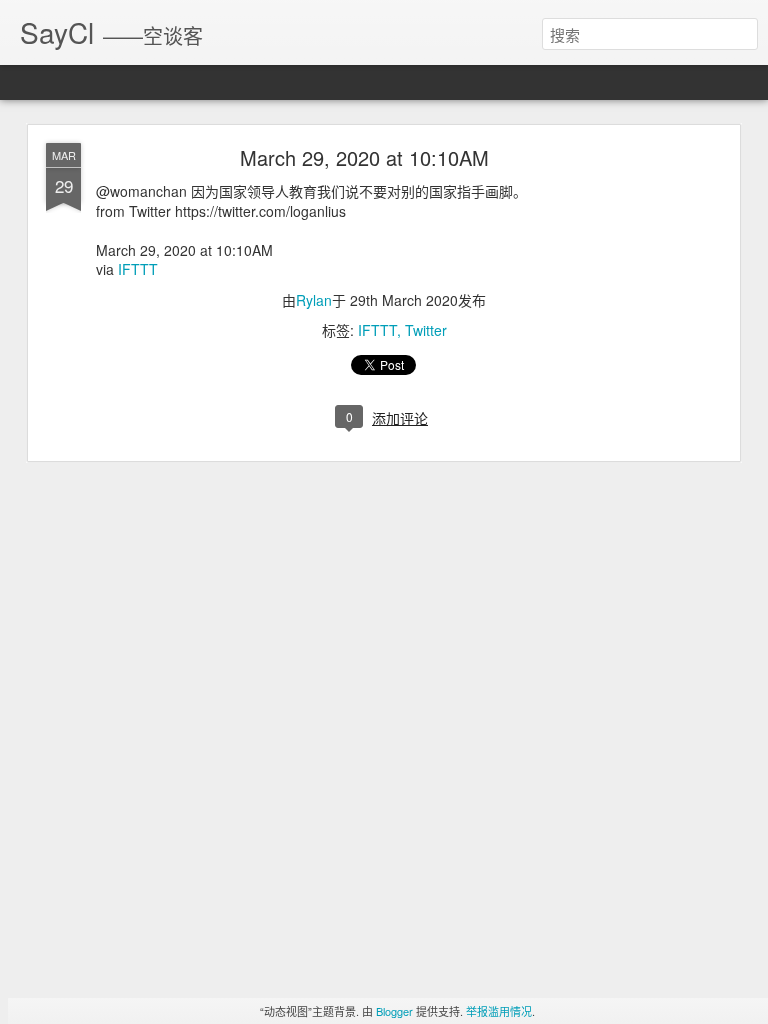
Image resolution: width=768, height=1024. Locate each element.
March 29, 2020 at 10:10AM (364, 157)
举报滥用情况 (499, 1011)
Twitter (426, 330)
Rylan (314, 300)
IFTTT (138, 269)
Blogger (394, 1011)
